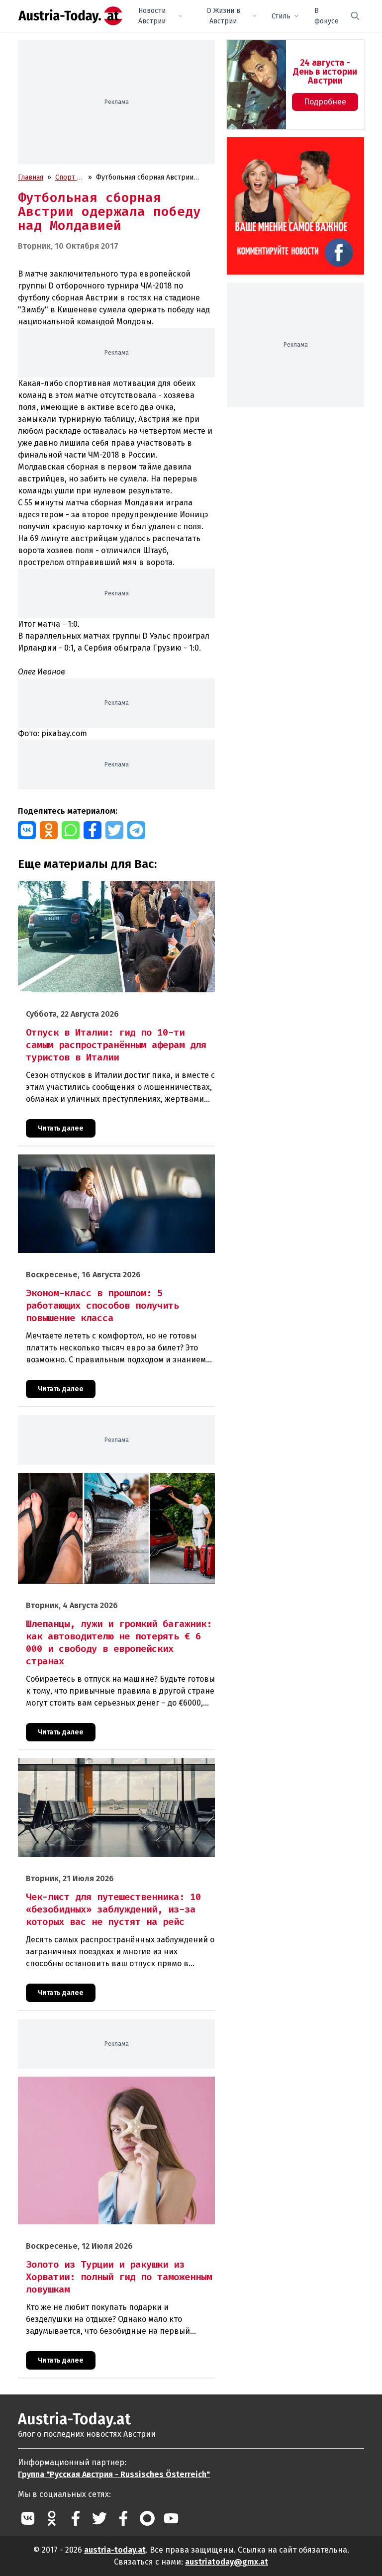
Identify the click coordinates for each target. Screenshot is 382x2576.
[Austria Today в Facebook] (76, 2518)
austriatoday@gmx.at (227, 2562)
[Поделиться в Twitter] (114, 830)
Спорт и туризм (68, 178)
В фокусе (327, 16)
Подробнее (325, 102)
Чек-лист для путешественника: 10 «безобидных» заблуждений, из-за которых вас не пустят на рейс (102, 1769)
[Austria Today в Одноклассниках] (52, 2518)
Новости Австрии (152, 16)
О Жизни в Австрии (223, 16)
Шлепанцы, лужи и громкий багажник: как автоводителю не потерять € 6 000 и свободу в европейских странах (112, 1483)
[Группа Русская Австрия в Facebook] (123, 2518)
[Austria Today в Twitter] (99, 2518)
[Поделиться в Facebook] (93, 830)
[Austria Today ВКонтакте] (28, 2518)
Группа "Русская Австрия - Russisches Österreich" (114, 2474)
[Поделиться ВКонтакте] (27, 830)
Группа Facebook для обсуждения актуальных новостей (291, 149)
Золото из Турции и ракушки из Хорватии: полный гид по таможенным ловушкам (112, 2087)
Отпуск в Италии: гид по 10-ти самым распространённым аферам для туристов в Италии (112, 891)
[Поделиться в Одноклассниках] (49, 830)
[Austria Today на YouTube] (171, 2518)
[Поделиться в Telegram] (136, 830)
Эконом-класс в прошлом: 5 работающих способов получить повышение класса (102, 1165)
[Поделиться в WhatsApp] (71, 830)
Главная (31, 177)
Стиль (281, 16)
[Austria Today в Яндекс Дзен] (147, 2518)
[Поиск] (355, 16)
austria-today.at (115, 2550)
